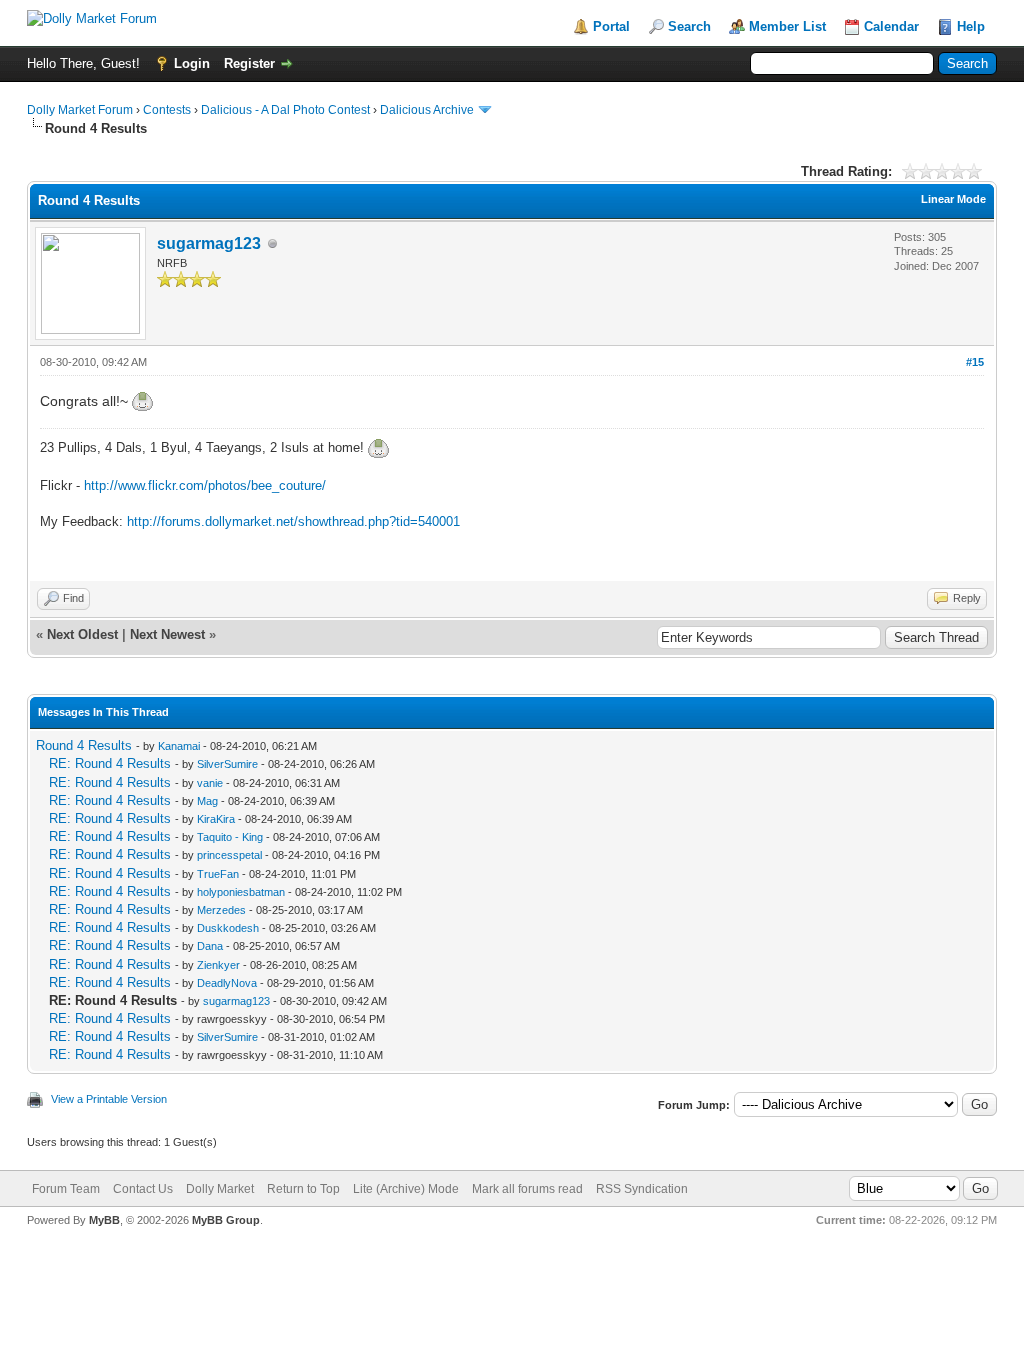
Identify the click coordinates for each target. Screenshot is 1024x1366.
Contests (167, 110)
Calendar (891, 26)
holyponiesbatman (241, 892)
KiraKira (216, 819)
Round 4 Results (84, 745)
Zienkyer (218, 965)
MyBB (104, 1220)
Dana (210, 946)
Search (689, 26)
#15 (975, 362)
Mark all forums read (527, 1189)
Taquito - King (230, 837)
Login (192, 63)
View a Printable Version (109, 1099)
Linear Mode (953, 199)
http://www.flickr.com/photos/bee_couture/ (205, 485)
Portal (611, 26)
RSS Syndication (642, 1189)
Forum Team (66, 1189)
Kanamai (179, 746)
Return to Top (303, 1189)
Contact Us (143, 1189)
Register (249, 63)
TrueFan (218, 874)
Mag (207, 801)
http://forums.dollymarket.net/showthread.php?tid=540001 (293, 521)
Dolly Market (220, 1189)
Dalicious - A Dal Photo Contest (285, 110)
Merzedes (221, 910)
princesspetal (229, 855)
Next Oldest (82, 634)
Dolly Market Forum (80, 110)
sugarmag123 (209, 243)
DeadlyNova (227, 983)
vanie (210, 783)
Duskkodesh (228, 928)
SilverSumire (227, 764)
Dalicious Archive (427, 110)
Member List (787, 26)
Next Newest (167, 634)
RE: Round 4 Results (110, 763)
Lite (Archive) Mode (406, 1189)
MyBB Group (226, 1220)
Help (971, 26)
